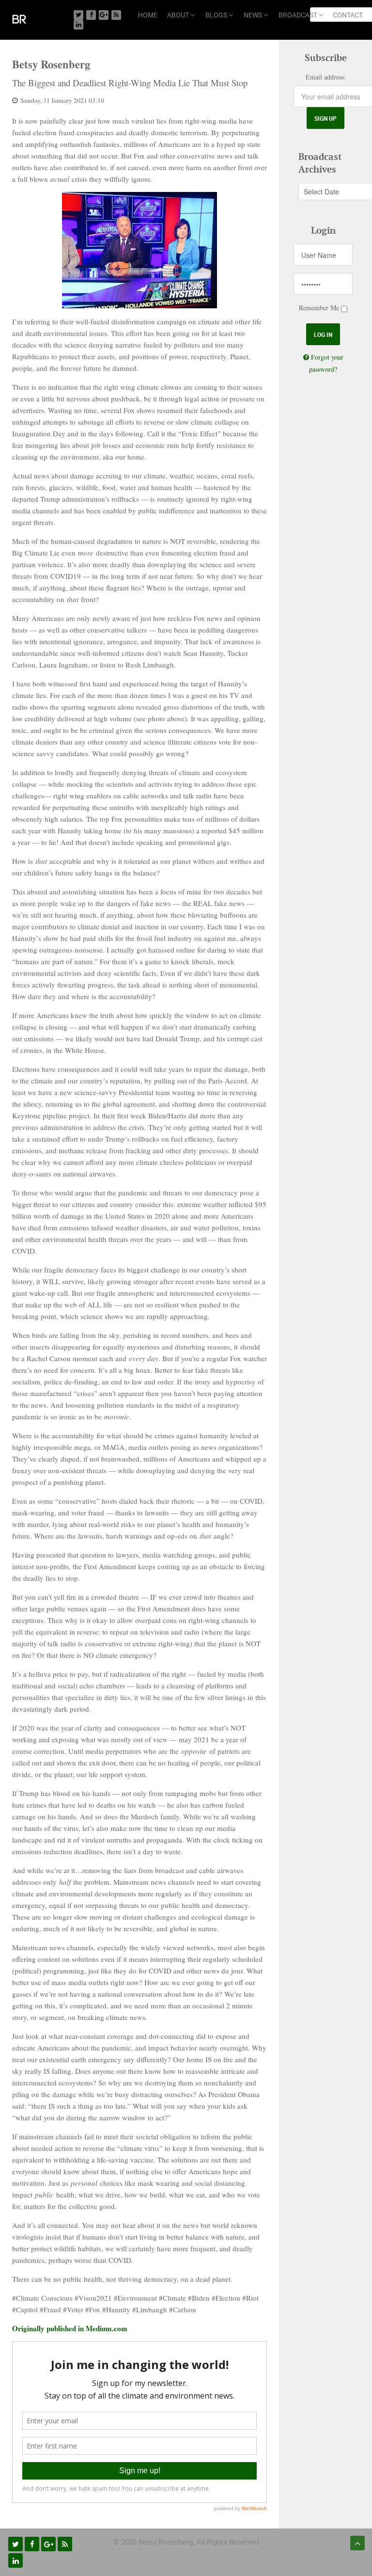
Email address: (326, 77)
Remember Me (319, 308)
